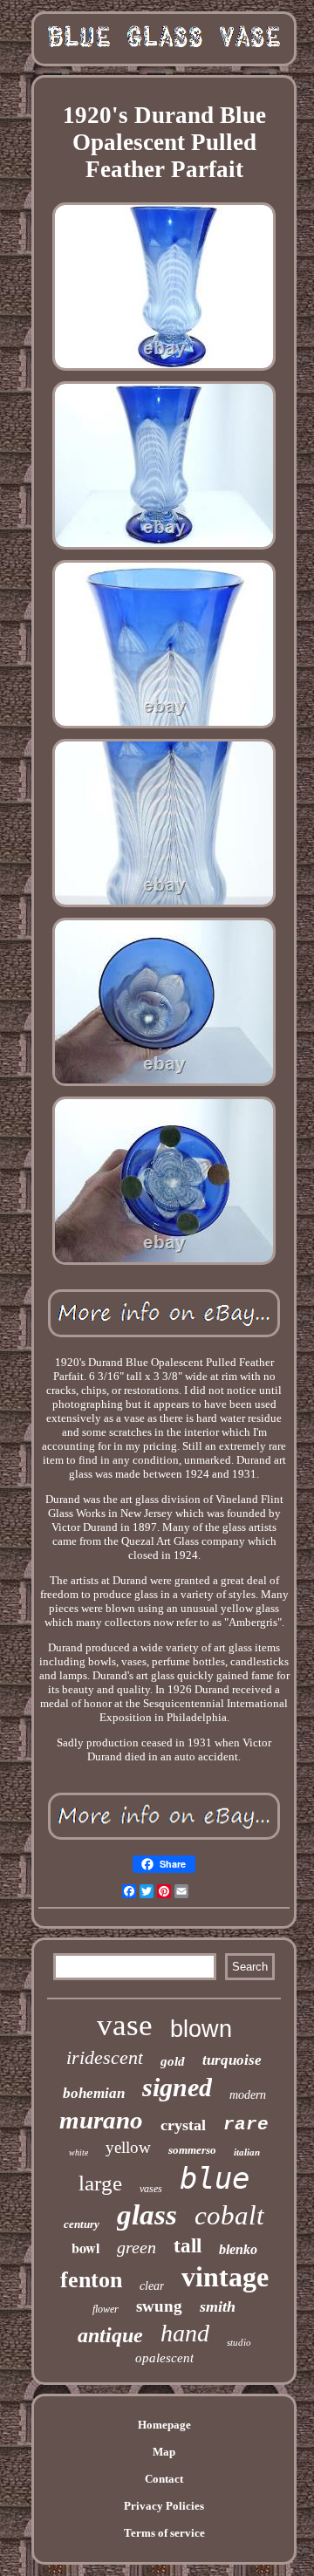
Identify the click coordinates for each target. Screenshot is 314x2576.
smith (218, 2306)
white (78, 2152)
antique (110, 2335)
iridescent (105, 2057)
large (100, 2183)
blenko (238, 2249)
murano (101, 2120)
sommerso (192, 2150)
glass (147, 2215)
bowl (85, 2248)
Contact (164, 2479)
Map (164, 2452)
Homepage (164, 2425)
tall (188, 2246)
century (82, 2224)
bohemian (94, 2093)
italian (247, 2152)
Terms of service (164, 2533)
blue (215, 2178)
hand (185, 2333)
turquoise (232, 2060)
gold (173, 2061)
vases (151, 2189)
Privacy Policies (164, 2506)
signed (177, 2087)
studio (239, 2342)
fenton (91, 2280)
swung (159, 2306)
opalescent (164, 2358)
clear (152, 2286)
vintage (225, 2277)
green (137, 2247)
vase (125, 2025)
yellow (128, 2147)
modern (248, 2095)
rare (246, 2125)
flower (106, 2309)
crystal (183, 2125)
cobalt (229, 2215)
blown (201, 2029)
